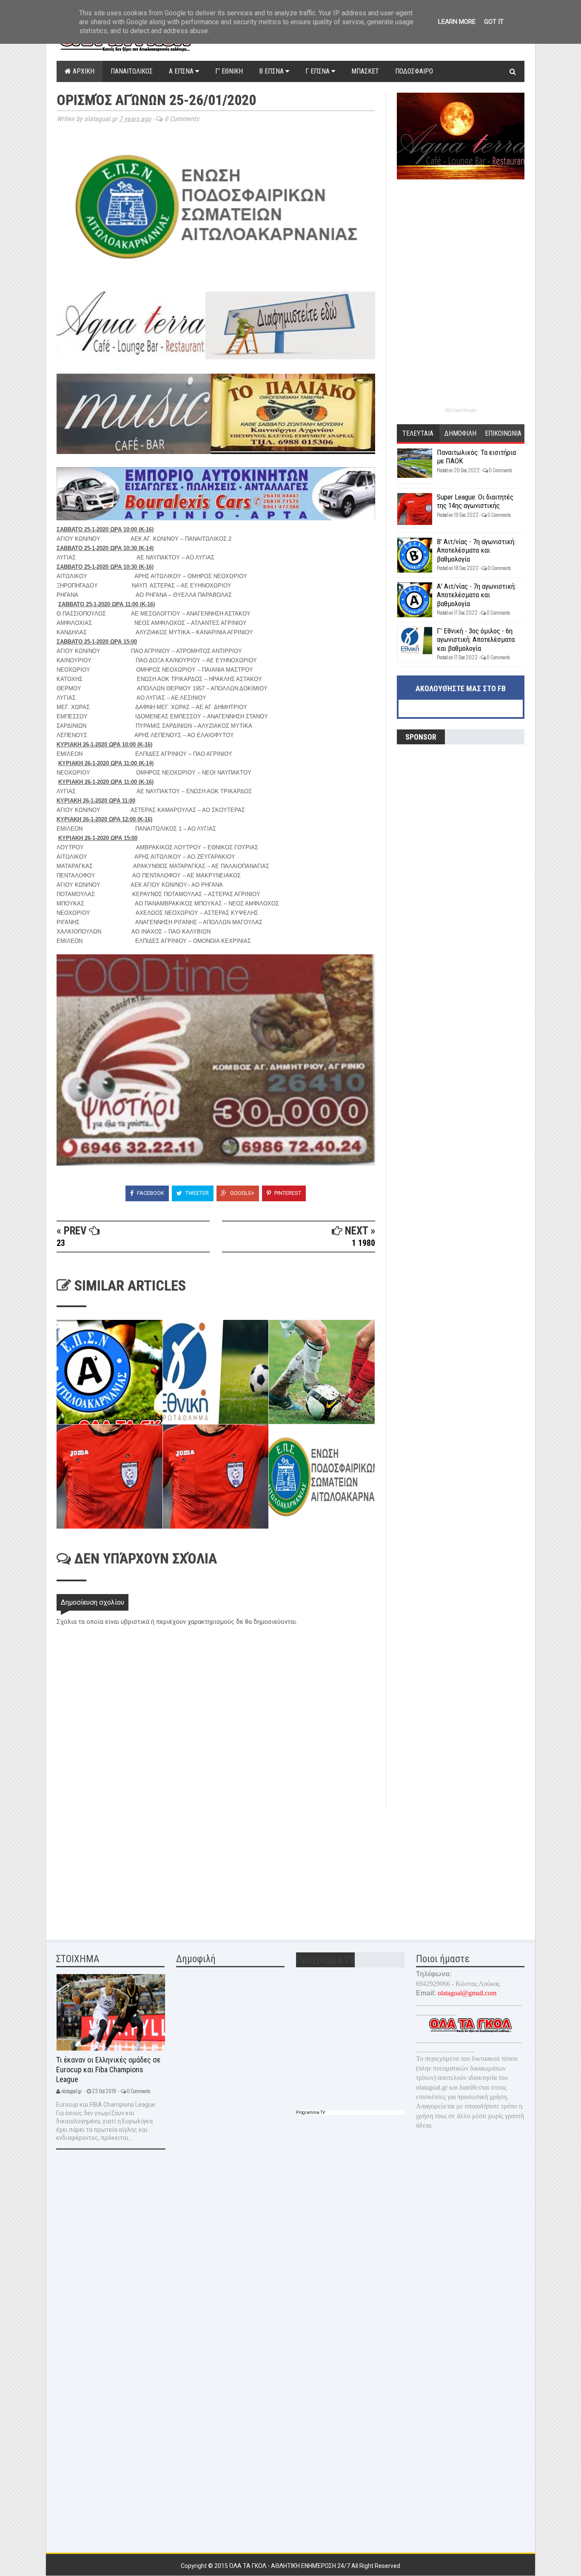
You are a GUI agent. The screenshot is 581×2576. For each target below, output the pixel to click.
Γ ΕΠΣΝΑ (318, 71)
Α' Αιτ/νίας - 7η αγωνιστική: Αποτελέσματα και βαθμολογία (476, 595)
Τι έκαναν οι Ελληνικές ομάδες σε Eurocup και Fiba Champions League (108, 2069)
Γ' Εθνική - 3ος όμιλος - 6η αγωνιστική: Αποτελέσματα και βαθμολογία (476, 640)
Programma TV (310, 2112)
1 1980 (363, 1243)
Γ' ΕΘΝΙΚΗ (229, 71)
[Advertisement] (120, 1869)
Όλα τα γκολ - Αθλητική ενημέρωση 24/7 (290, 2566)
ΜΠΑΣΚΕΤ (365, 71)
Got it (494, 22)
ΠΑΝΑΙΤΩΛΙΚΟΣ (132, 71)
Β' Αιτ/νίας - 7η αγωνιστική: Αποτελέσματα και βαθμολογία (476, 550)
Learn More (457, 22)
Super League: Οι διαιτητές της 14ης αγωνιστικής (475, 501)
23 (61, 1243)
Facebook (150, 1193)
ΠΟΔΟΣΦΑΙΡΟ (414, 71)
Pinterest (287, 1193)
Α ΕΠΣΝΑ (182, 71)
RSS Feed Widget (461, 410)
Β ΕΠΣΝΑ (272, 71)
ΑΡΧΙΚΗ (83, 71)
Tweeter (197, 1193)
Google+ (242, 1193)
